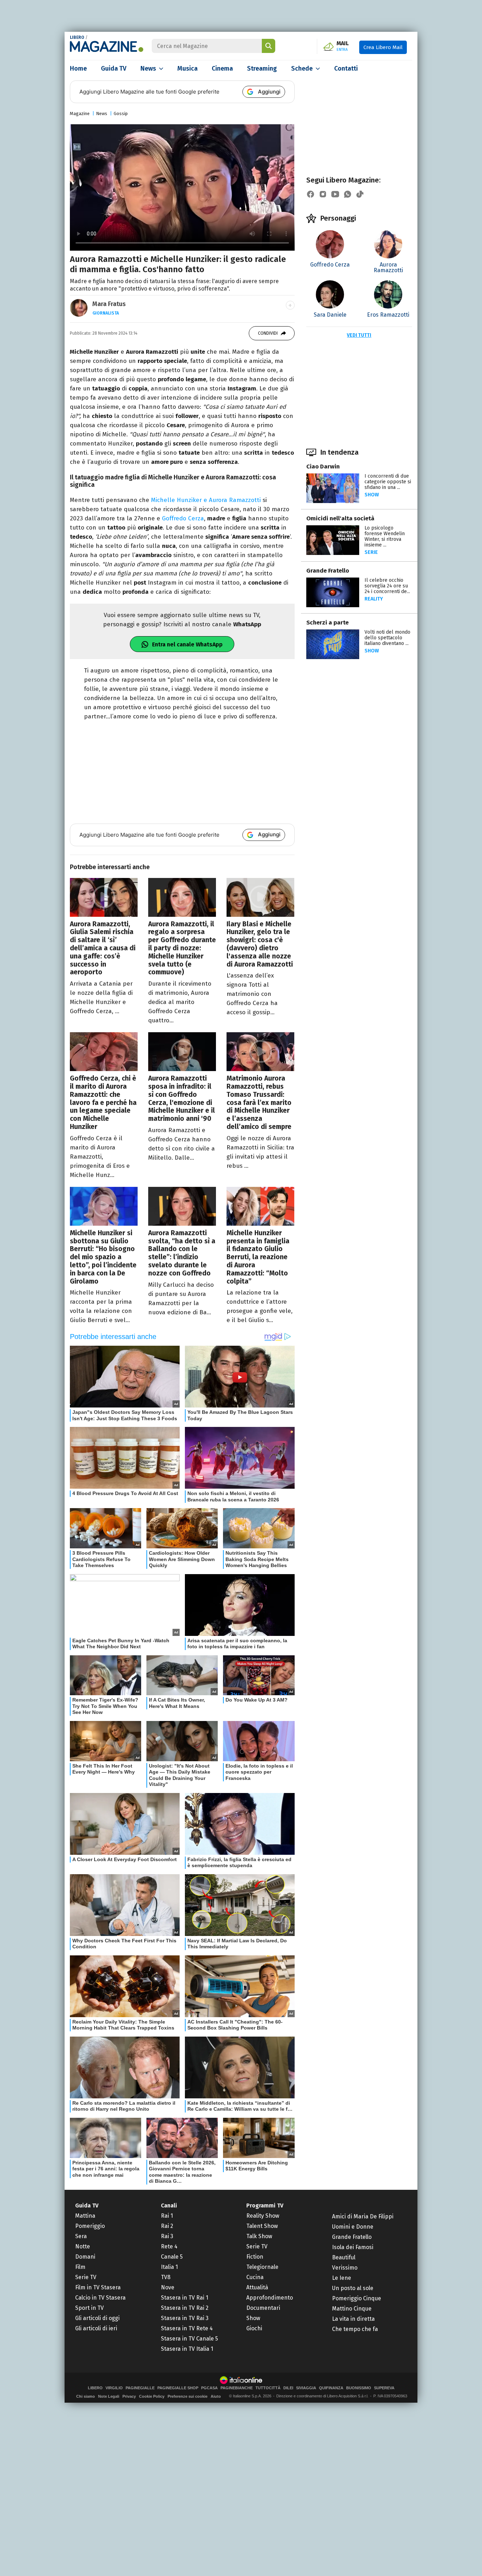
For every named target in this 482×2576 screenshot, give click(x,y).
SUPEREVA (384, 2388)
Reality (374, 599)
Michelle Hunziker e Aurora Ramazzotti (206, 500)
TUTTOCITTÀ (268, 2388)
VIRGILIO (114, 2388)
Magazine (80, 113)
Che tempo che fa (355, 2329)
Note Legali (109, 2396)
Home (78, 68)
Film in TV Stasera (98, 2287)
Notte (83, 2246)
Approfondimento (270, 2298)
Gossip (121, 113)
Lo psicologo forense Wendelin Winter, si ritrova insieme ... (385, 536)
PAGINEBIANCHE (237, 2388)
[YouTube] (335, 194)
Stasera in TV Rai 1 (185, 2298)
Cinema (222, 68)
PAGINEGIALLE (140, 2388)
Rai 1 (167, 2216)
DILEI (288, 2388)
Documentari (263, 2308)
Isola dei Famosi (353, 2247)
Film (80, 2267)
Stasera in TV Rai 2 (185, 2308)
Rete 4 (169, 2246)
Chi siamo (86, 2396)
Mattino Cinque (352, 2309)
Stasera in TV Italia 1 (187, 2349)
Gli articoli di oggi (97, 2318)
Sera (81, 2236)
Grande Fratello (328, 571)
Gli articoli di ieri (96, 2328)
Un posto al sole (353, 2288)
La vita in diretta (353, 2319)
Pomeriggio (90, 2226)
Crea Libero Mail (383, 47)
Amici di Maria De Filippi (363, 2216)
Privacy (129, 2396)
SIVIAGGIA (306, 2388)
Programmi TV (265, 2206)
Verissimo (345, 2268)
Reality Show (263, 2216)
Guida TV (114, 68)
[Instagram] (323, 194)
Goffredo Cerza (183, 518)
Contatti (346, 68)
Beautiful (344, 2257)
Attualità (257, 2287)
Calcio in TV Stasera (100, 2298)
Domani (85, 2257)
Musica (188, 68)
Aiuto (216, 2396)
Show (372, 495)
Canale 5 (172, 2257)
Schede (302, 68)
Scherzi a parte (327, 623)
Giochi (254, 2328)
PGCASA (209, 2388)
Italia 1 (169, 2267)
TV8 (166, 2277)
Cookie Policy (152, 2396)
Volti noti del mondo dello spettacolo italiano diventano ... (387, 638)
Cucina (255, 2277)
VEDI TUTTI (359, 335)
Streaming (262, 68)
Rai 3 (167, 2236)
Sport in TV (89, 2308)
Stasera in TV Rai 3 (185, 2318)
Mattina (85, 2216)
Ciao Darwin (323, 467)
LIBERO (77, 37)
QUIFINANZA (331, 2388)
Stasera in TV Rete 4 (187, 2328)
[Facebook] (311, 194)
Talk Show (259, 2236)
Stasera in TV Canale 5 (189, 2339)
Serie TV (86, 2277)
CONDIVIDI (268, 333)
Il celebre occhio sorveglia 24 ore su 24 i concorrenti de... (387, 586)
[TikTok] (360, 194)
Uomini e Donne (353, 2227)
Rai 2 (167, 2226)
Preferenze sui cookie (188, 2396)
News (148, 68)
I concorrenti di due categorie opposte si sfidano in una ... (388, 482)
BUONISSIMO (359, 2388)
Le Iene (342, 2278)
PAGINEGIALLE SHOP (178, 2388)
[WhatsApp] (348, 194)
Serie (371, 552)
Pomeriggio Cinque (357, 2298)
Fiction (255, 2257)
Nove (168, 2287)
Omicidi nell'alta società (340, 518)
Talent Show (262, 2226)
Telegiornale (262, 2267)
